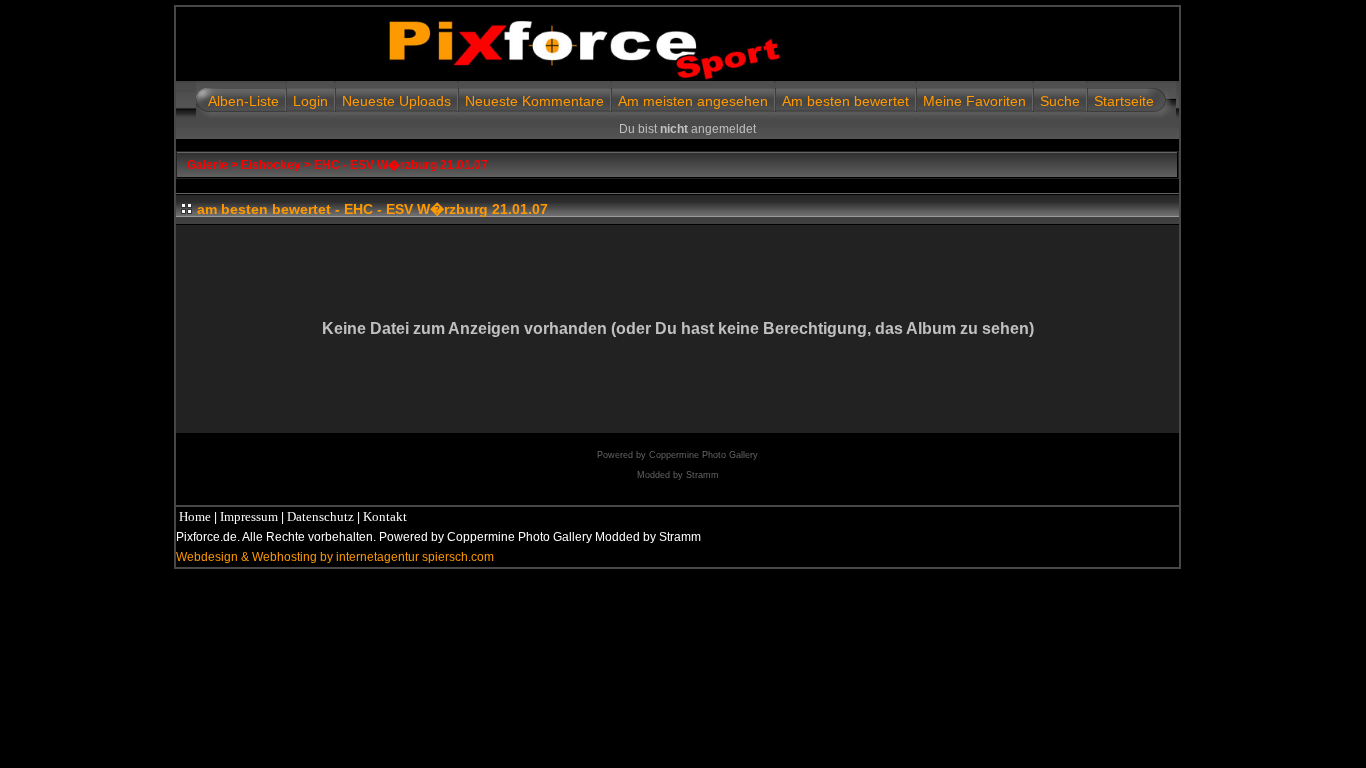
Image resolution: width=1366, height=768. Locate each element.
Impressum (249, 516)
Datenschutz (320, 516)
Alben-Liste (243, 101)
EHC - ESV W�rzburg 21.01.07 (401, 165)
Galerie (207, 165)
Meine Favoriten (974, 101)
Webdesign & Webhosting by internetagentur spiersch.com (335, 557)
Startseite (1124, 101)
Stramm (702, 475)
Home (195, 516)
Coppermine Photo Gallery (703, 455)
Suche (1060, 101)
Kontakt (385, 516)
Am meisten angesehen (693, 101)
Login (310, 101)
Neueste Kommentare (534, 101)
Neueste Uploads (396, 101)
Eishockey (271, 165)
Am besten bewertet (845, 101)
